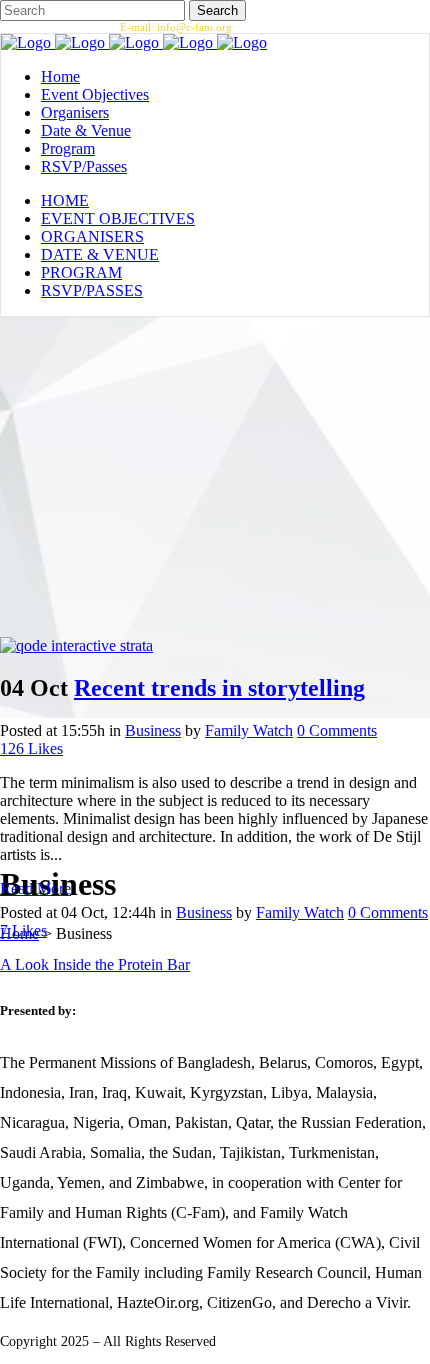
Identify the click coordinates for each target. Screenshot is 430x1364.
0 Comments (337, 730)
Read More (35, 888)
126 (31, 748)
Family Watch (249, 730)
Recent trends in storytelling (219, 688)
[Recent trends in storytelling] (76, 645)
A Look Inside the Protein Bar (95, 964)
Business (153, 730)
